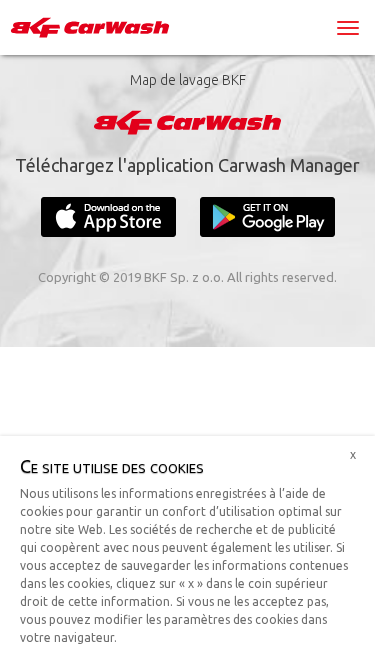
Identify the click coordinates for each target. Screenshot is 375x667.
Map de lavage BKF (188, 80)
